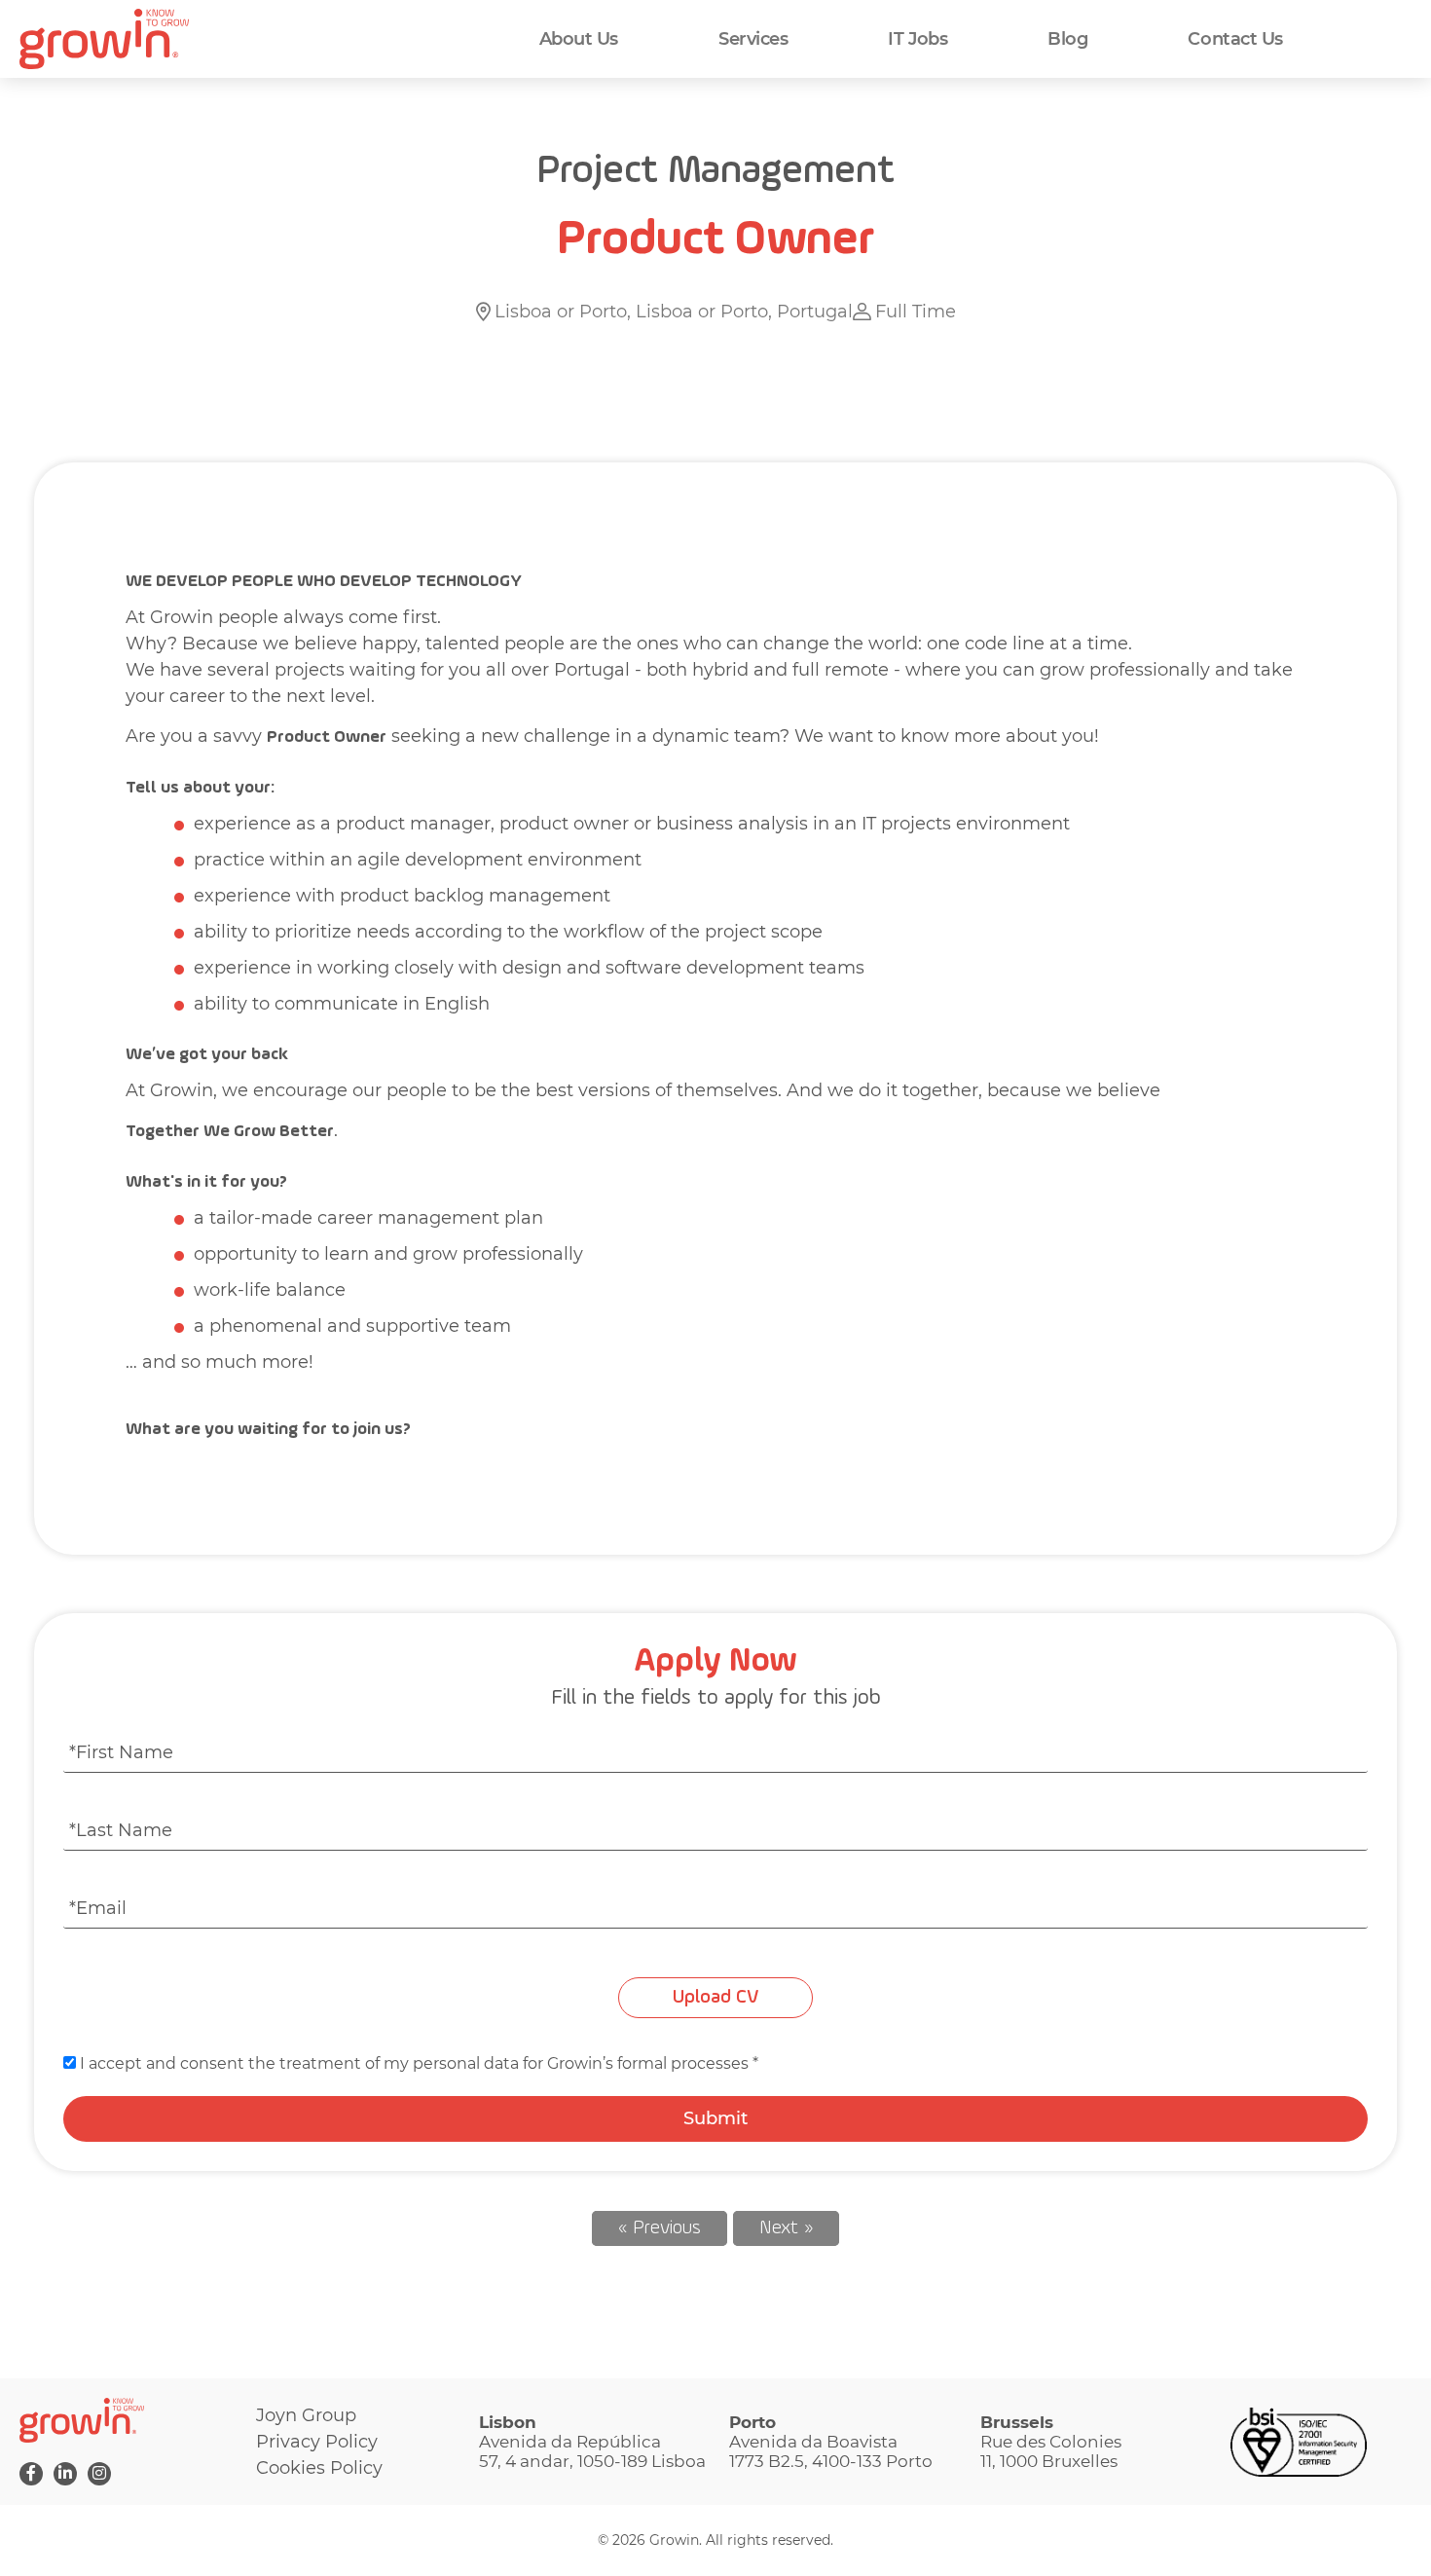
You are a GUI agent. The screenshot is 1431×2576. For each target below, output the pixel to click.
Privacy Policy (317, 2442)
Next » (786, 2228)
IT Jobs (917, 39)
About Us (579, 39)
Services (753, 39)
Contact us (1235, 39)
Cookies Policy (319, 2468)
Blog (1067, 39)
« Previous (660, 2228)
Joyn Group (306, 2415)
